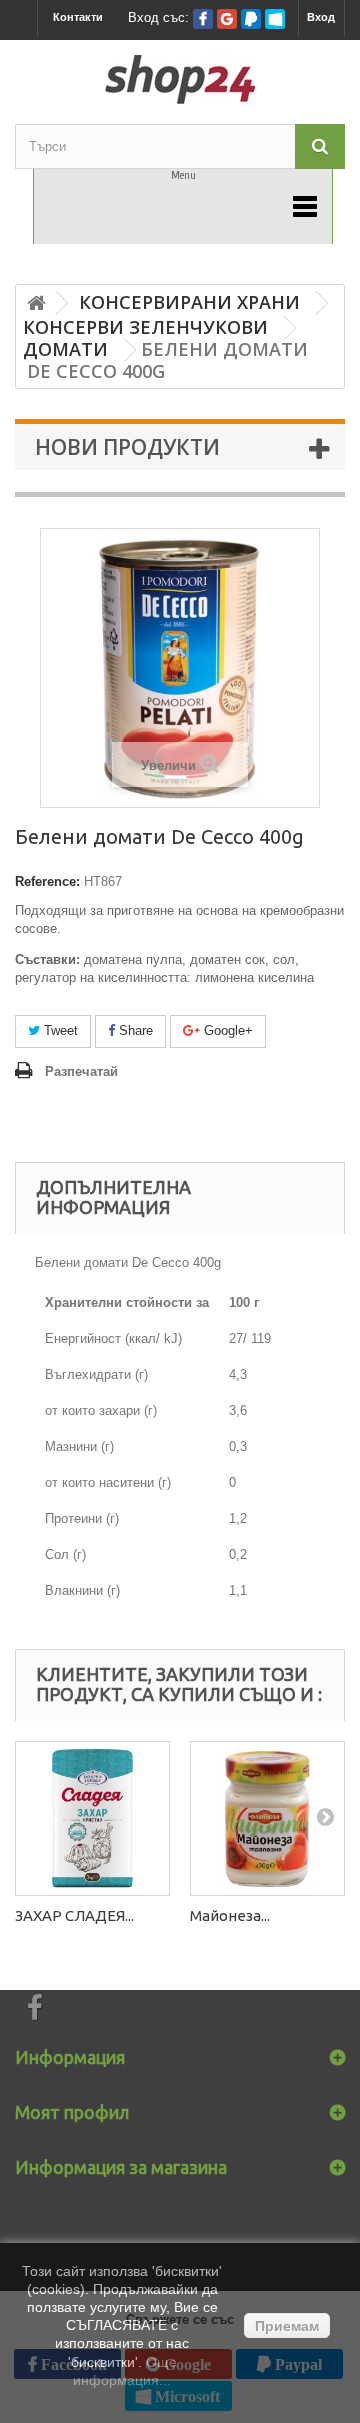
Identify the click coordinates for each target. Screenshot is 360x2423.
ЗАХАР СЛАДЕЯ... (74, 1915)
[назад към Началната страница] (36, 303)
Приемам (287, 2326)
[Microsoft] (275, 19)
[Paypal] (251, 19)
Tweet (59, 1030)
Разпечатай (81, 1071)
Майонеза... (230, 1915)
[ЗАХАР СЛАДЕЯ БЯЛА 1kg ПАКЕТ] (92, 1818)
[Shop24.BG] (180, 79)
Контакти (78, 17)
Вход (321, 17)
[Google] (227, 19)
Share (134, 1030)
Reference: (47, 881)
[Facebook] (203, 19)
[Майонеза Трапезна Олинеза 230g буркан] (267, 1818)
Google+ (226, 1030)
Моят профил (72, 2112)
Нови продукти (127, 447)
